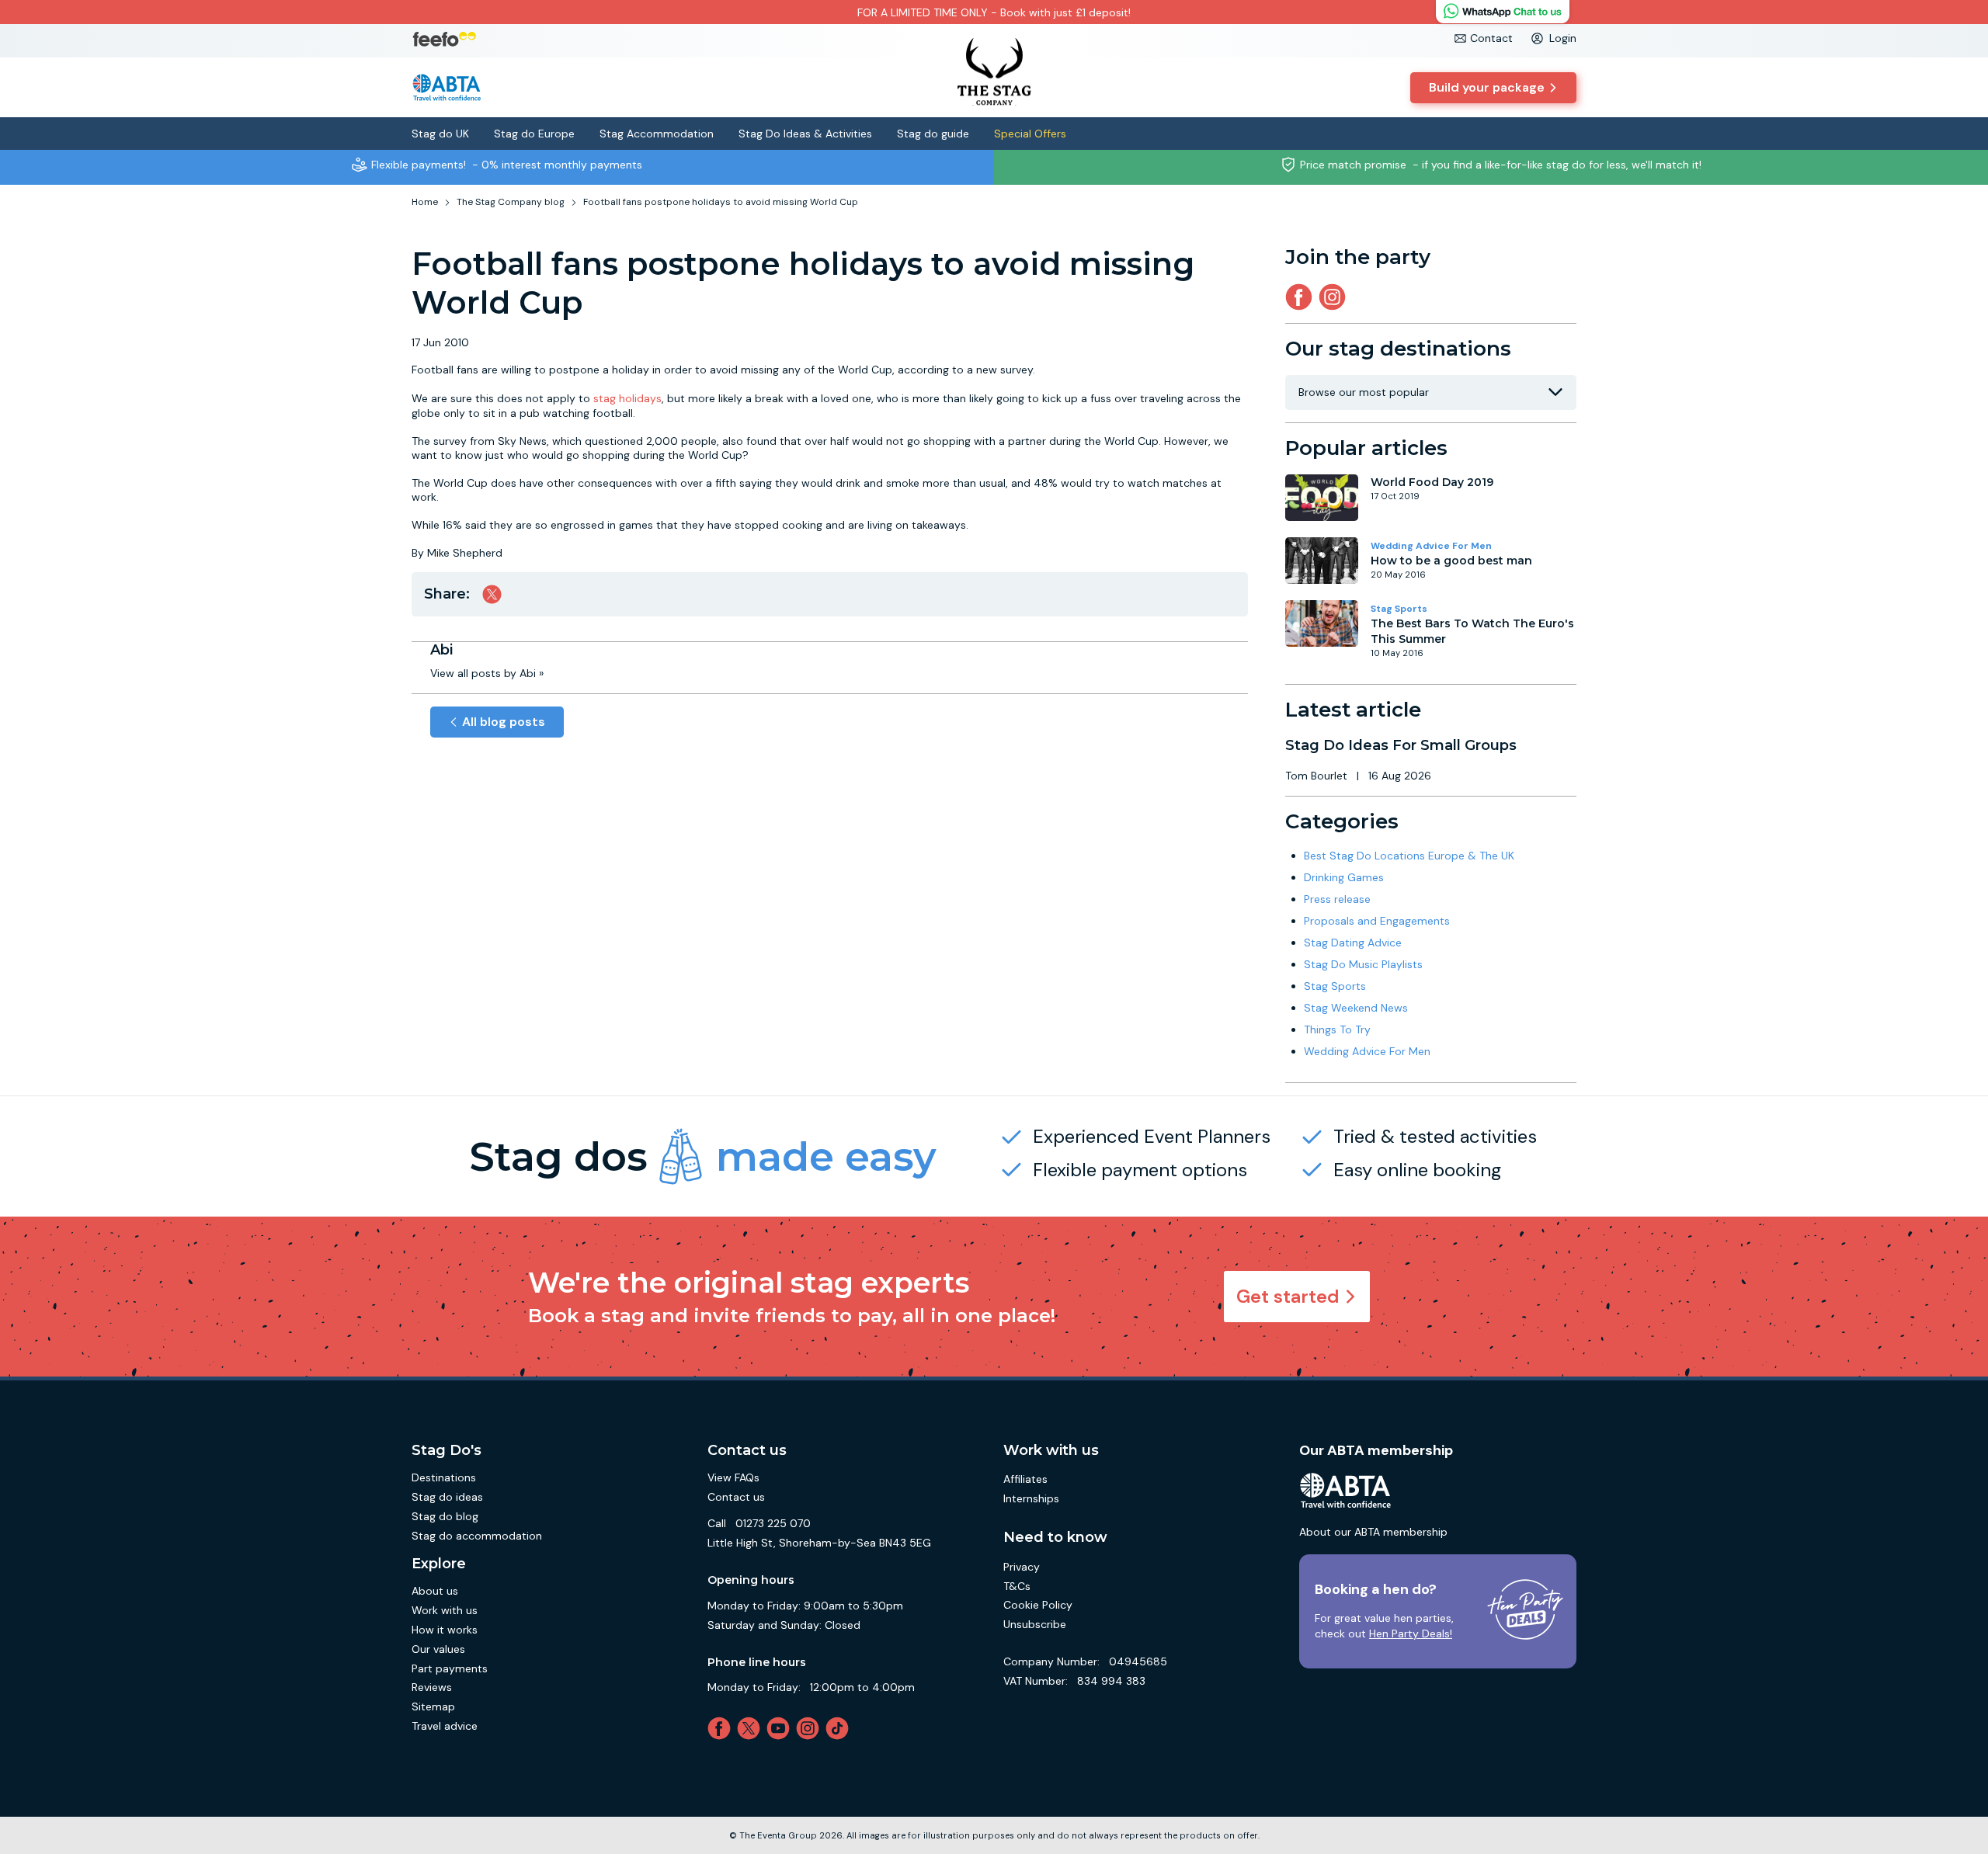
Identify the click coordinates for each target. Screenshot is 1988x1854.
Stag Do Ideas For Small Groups (1401, 745)
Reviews (432, 1687)
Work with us (445, 1610)
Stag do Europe (534, 134)
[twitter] (752, 1728)
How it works (445, 1630)
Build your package (1487, 87)
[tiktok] (840, 1728)
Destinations (444, 1477)
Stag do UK (440, 134)
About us (435, 1591)
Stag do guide (933, 134)
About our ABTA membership (1373, 1532)
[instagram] (1335, 297)
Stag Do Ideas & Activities (805, 134)
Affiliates (1025, 1479)
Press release (1337, 899)
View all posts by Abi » (487, 673)
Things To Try (1337, 1029)
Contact (1491, 38)
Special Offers (1030, 134)
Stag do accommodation (477, 1536)
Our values (438, 1649)
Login (1563, 38)
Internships (1031, 1498)
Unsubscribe (1035, 1624)
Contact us (736, 1497)
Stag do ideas (447, 1497)
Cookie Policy (1038, 1605)
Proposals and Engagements (1377, 921)
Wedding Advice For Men (1431, 546)
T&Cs (1017, 1586)
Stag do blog (445, 1516)
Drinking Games (1344, 877)
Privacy (1022, 1567)
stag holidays (627, 398)
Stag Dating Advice (1353, 943)
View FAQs (733, 1477)
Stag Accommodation (657, 134)
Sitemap (433, 1706)
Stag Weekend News (1356, 1008)
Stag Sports (1399, 609)
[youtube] (781, 1728)
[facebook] (722, 1728)
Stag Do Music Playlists (1363, 964)
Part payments (450, 1668)
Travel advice (445, 1726)
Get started (1288, 1296)
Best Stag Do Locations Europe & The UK (1409, 856)
